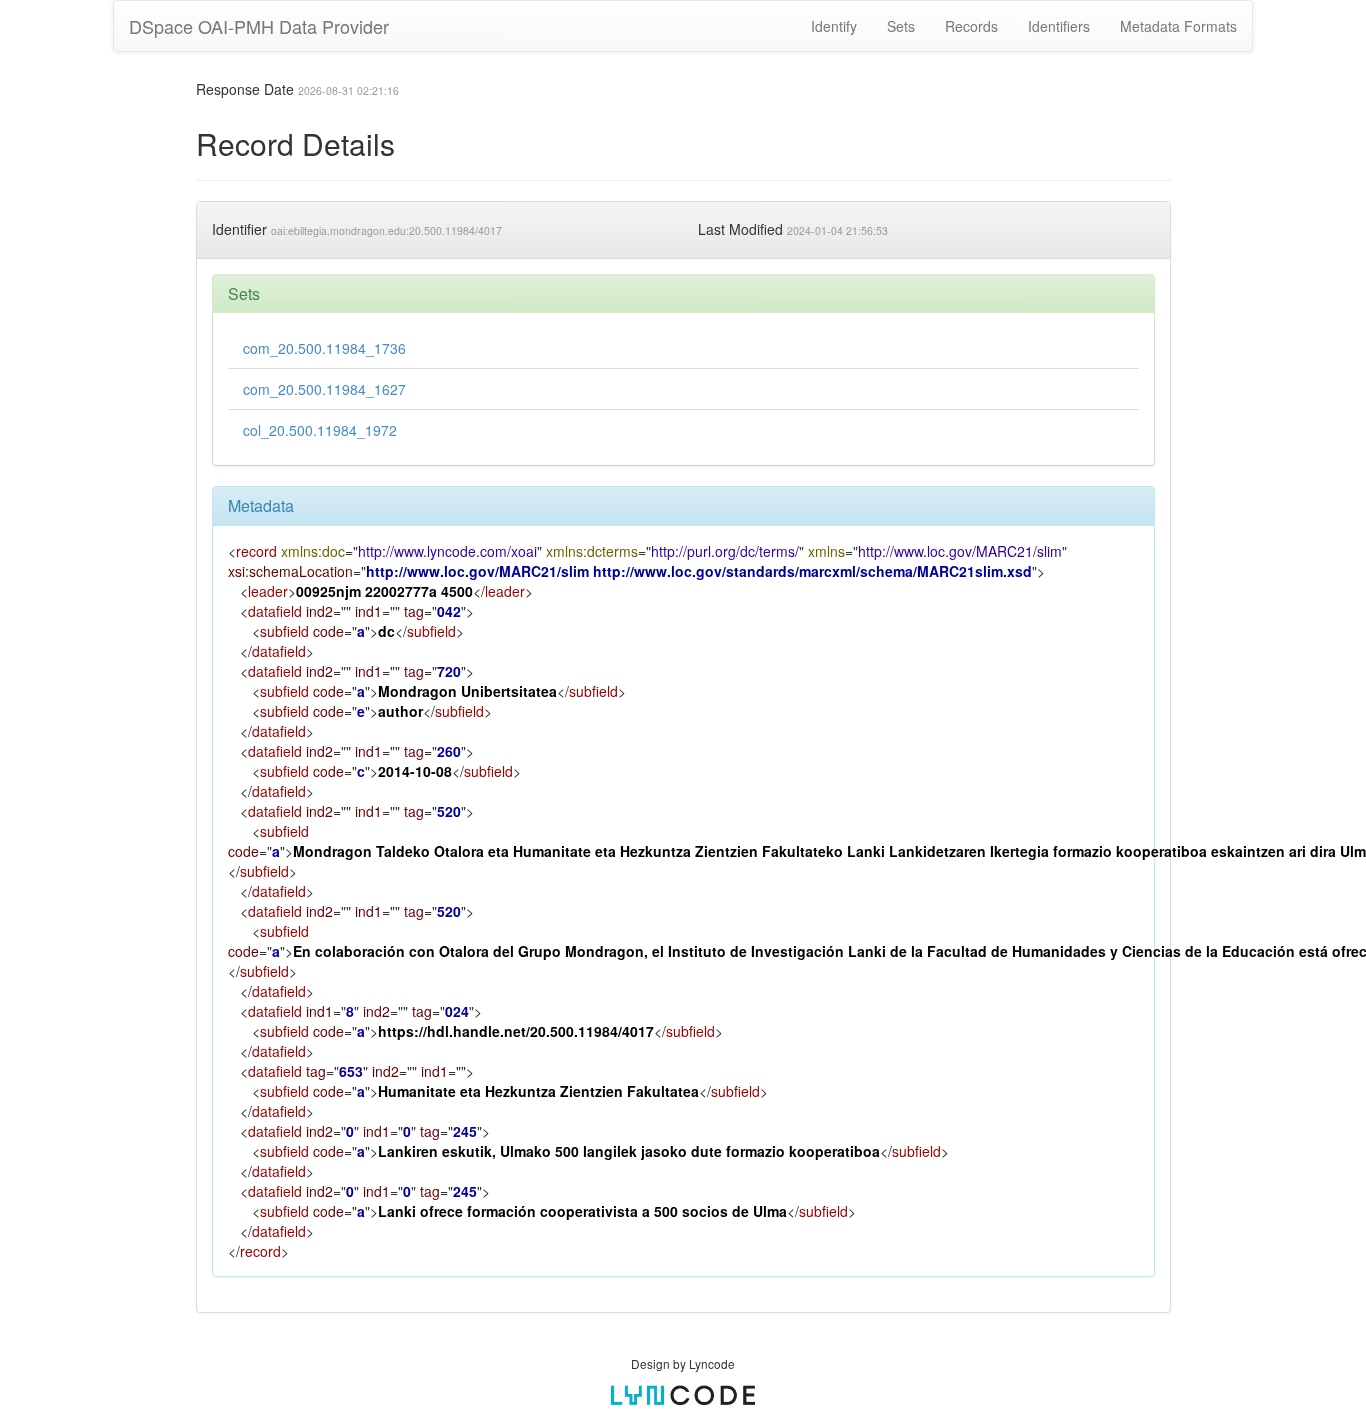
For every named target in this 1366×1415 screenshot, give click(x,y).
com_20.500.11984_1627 (324, 389)
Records (971, 26)
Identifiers (1059, 26)
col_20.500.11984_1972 (320, 430)
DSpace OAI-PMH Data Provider (259, 26)
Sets (901, 26)
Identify (834, 26)
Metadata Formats (1178, 26)
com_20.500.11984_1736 (324, 348)
